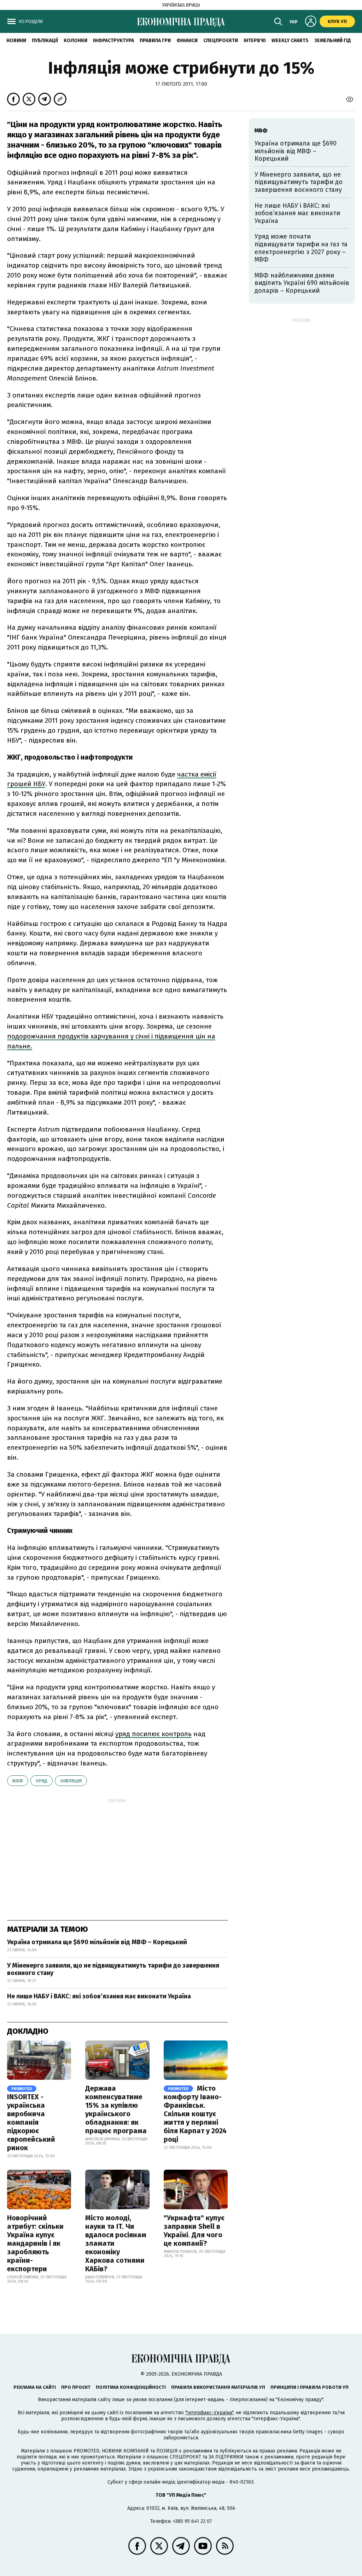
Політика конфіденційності (131, 2387)
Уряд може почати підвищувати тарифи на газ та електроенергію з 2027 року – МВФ (301, 248)
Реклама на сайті (35, 2387)
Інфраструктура (113, 41)
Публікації (45, 41)
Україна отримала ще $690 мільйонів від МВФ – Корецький (97, 1942)
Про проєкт (76, 2387)
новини (16, 41)
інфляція (71, 1781)
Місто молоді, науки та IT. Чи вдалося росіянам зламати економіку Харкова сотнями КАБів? (116, 2243)
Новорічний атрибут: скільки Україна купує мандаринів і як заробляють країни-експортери (35, 2243)
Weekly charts (290, 41)
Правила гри (155, 41)
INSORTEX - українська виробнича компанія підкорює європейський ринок (31, 2119)
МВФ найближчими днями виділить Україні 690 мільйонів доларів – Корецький (302, 283)
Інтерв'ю (255, 41)
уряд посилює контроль (153, 1734)
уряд (42, 1781)
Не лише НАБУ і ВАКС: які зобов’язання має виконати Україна (99, 1996)
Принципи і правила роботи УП (310, 2387)
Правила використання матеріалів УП (218, 2387)
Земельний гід (333, 41)
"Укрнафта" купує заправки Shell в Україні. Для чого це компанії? (194, 2231)
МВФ (18, 1781)
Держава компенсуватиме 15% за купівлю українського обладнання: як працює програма (116, 2110)
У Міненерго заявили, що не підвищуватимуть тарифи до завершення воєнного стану (113, 1969)
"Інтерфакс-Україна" (209, 2413)
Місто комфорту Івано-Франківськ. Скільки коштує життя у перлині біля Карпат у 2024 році (195, 2114)
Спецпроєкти (221, 41)
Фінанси (187, 41)
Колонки (75, 41)
